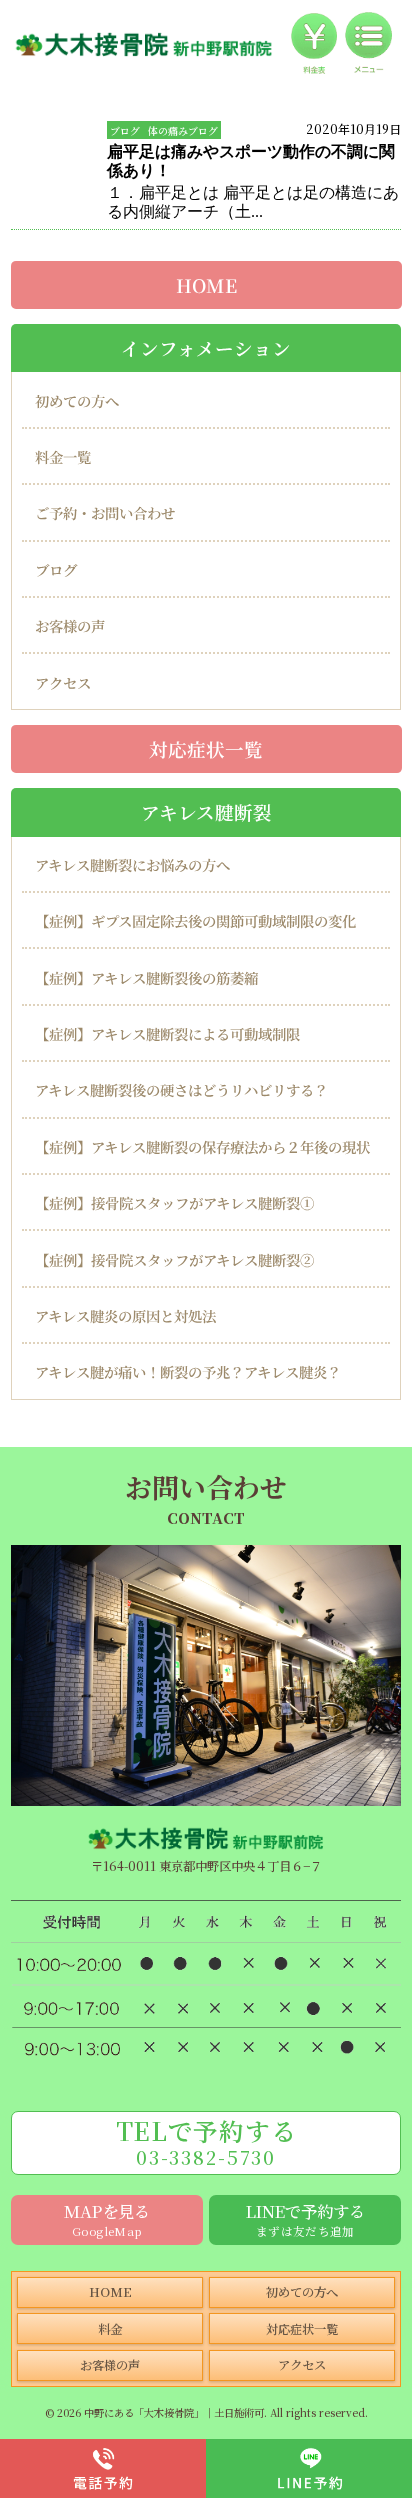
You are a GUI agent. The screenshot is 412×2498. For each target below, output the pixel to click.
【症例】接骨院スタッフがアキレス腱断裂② (174, 1259)
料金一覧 (63, 457)
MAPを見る (107, 2218)
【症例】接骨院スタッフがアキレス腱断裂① (174, 1203)
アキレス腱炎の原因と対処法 (125, 1316)
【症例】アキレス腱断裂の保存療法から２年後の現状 (202, 1147)
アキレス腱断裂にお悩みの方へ (132, 865)
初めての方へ (77, 401)
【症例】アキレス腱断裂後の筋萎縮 (146, 978)
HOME (205, 285)
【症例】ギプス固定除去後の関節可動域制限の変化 (195, 921)
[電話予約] (103, 2468)
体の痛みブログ (183, 130)
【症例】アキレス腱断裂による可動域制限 (167, 1034)
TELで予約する (206, 2141)
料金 (110, 2329)
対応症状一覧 (206, 749)
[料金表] (314, 44)
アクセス (63, 683)
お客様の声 (70, 626)
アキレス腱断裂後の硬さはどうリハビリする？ (181, 1090)
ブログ (125, 130)
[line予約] (309, 2468)
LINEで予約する (305, 2218)
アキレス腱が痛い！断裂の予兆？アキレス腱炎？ (188, 1372)
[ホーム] (143, 44)
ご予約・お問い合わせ (105, 513)
